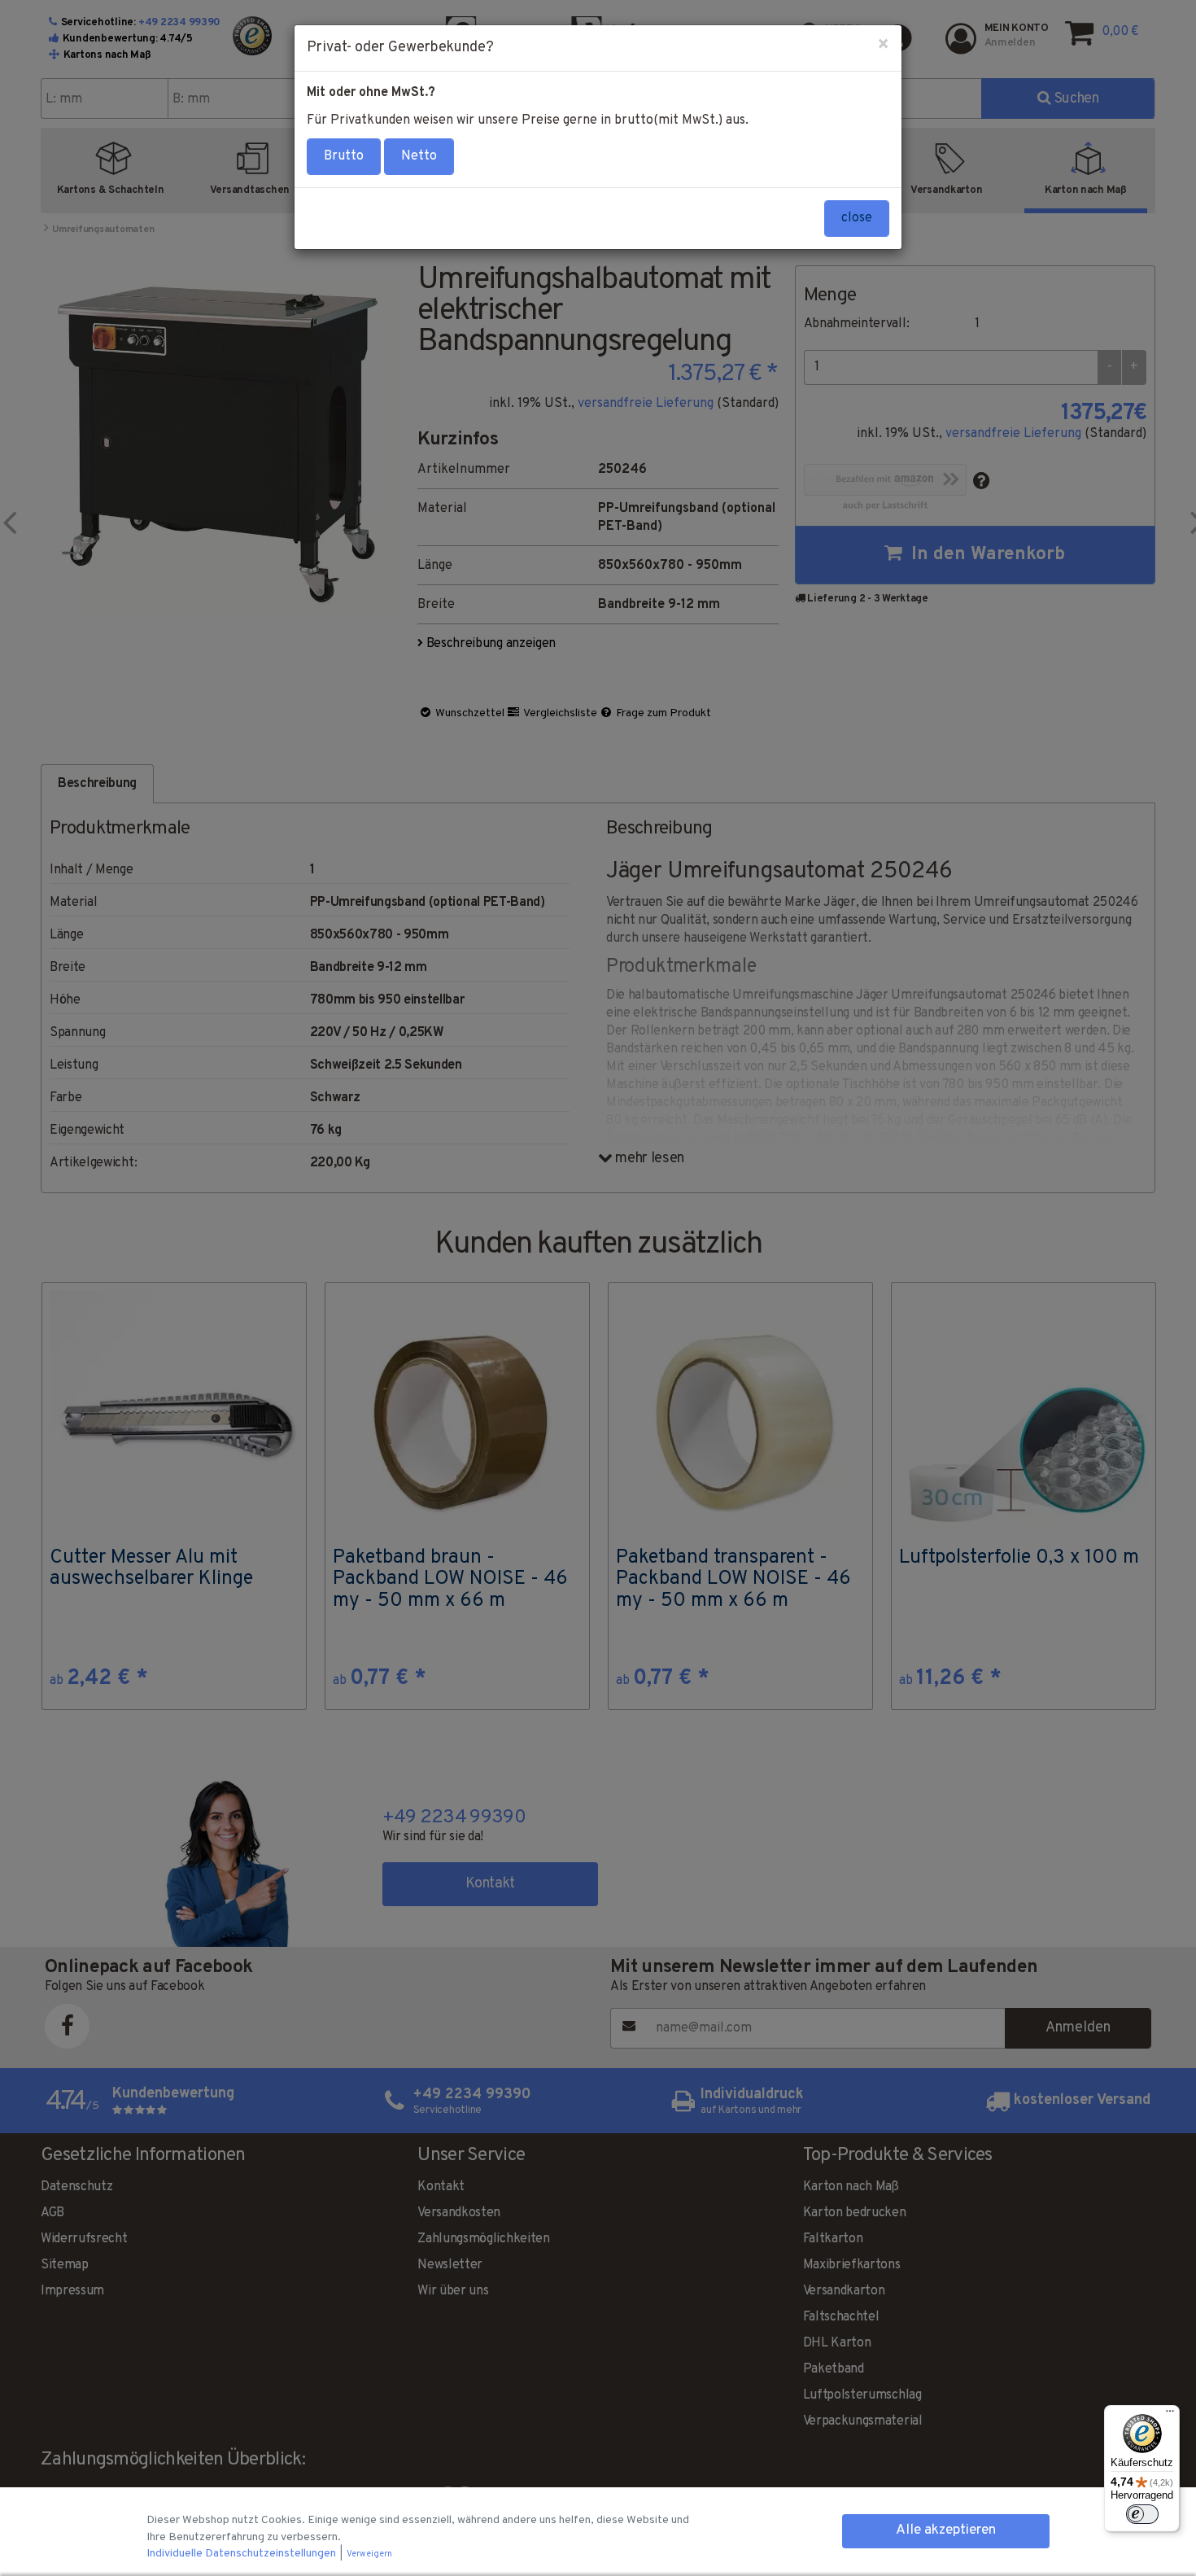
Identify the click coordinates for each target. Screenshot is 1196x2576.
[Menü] (1170, 2415)
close (857, 218)
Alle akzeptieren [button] (946, 2530)
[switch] (1142, 2514)
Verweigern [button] (369, 2554)
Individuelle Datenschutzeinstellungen (242, 2554)
